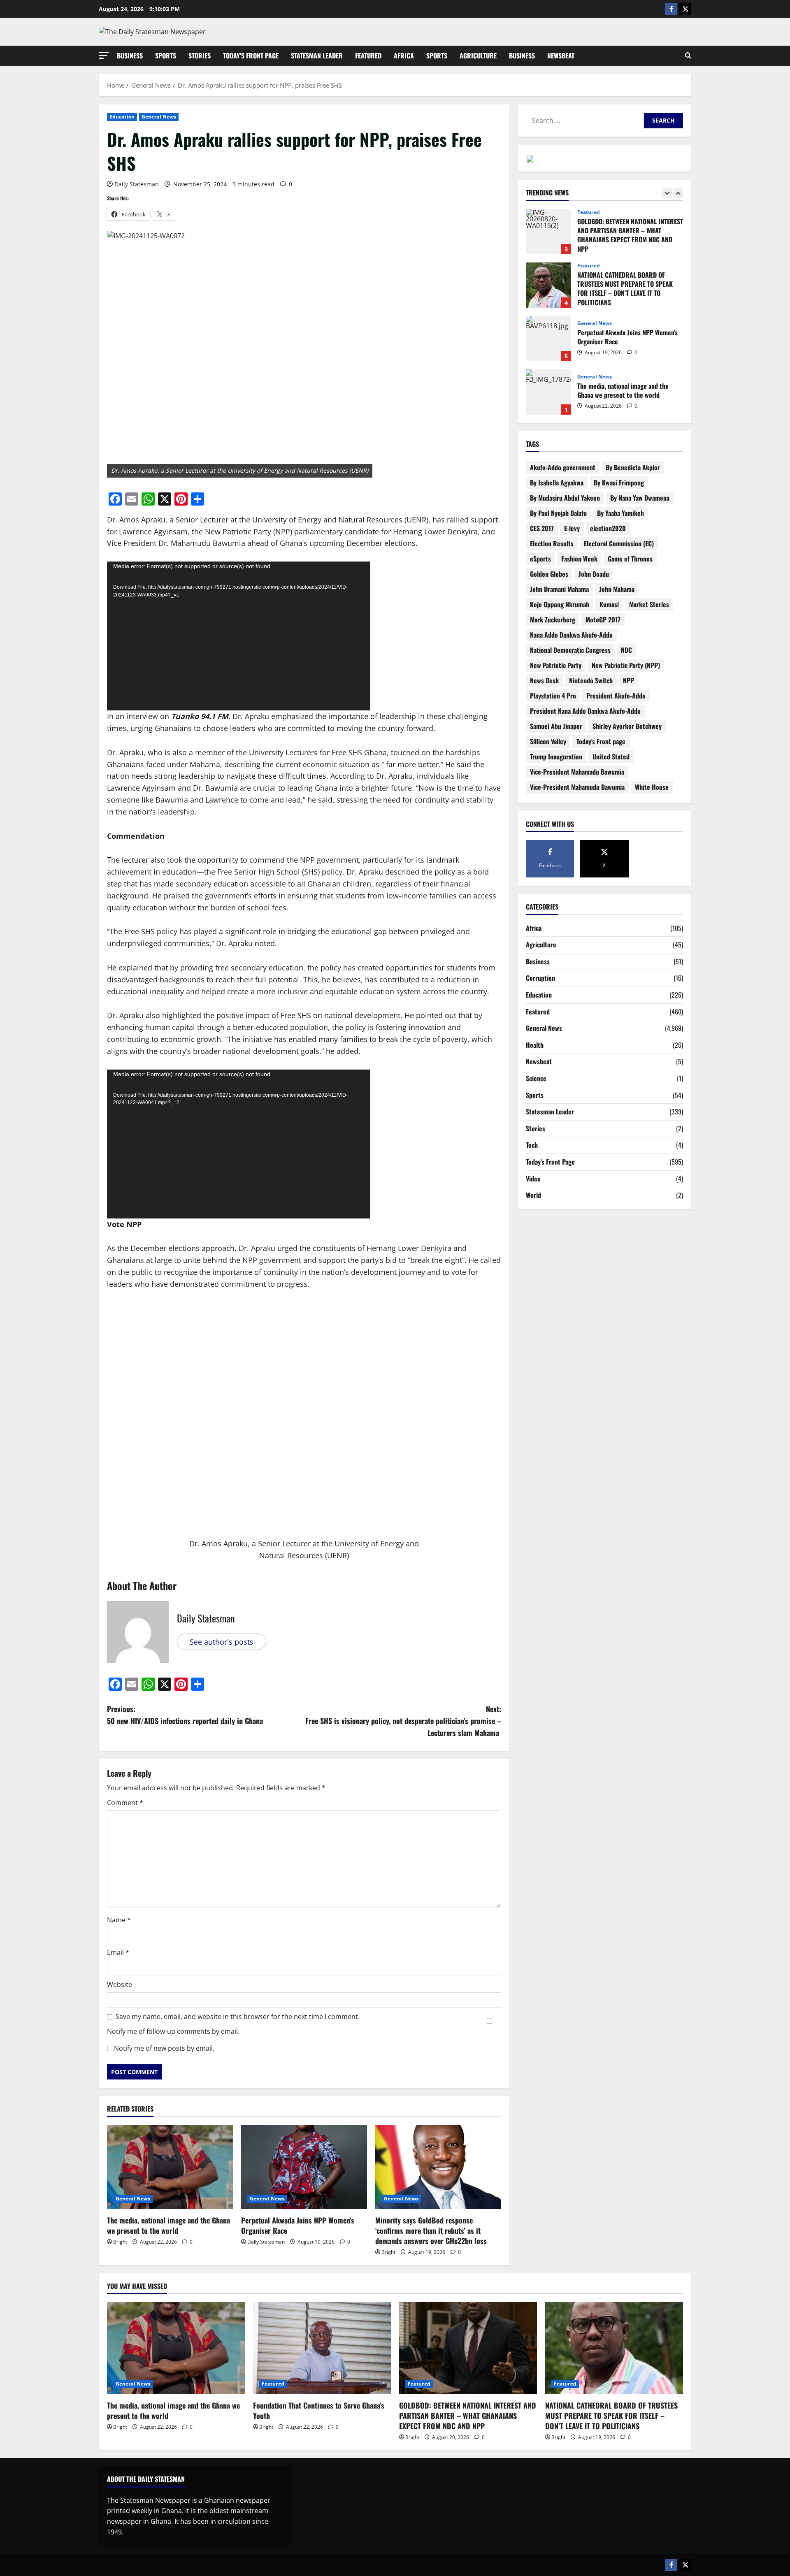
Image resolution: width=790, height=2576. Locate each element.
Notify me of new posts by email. (164, 2048)
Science (536, 1078)
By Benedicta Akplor (633, 467)
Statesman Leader (317, 56)
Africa (404, 56)
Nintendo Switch (591, 680)
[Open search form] (688, 56)
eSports (540, 559)
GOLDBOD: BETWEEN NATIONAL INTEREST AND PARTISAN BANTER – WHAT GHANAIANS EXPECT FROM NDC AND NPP (468, 2416)
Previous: (185, 1715)
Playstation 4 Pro (553, 696)
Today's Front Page (550, 1162)
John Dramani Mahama (559, 589)
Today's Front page (601, 741)
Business (130, 56)
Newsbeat (561, 56)
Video (533, 1179)
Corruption (540, 978)
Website (120, 1984)
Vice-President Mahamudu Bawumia (577, 787)
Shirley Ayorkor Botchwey (627, 726)
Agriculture (478, 56)
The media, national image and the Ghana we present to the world (168, 2225)
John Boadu (594, 574)
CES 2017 (542, 528)
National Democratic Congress (570, 650)
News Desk (544, 680)
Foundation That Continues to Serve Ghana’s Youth (548, 392)
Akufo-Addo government (563, 467)
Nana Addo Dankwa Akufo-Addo (571, 635)
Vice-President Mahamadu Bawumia (577, 772)
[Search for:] (585, 121)
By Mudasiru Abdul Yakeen (565, 498)
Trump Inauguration (556, 757)
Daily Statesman (137, 184)
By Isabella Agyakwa (557, 483)
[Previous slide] (667, 193)
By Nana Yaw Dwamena (640, 498)
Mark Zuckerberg (553, 620)
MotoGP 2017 (603, 620)
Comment (125, 1803)
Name (119, 1920)
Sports (166, 56)
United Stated (611, 757)
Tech (532, 1145)
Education (122, 117)
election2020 (608, 528)
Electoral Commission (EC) (619, 543)
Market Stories (649, 604)
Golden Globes (549, 574)
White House (652, 787)
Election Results (552, 543)
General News (159, 117)
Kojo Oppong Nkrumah (560, 604)
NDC (626, 650)
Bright (120, 2242)
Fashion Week (579, 559)
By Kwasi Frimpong (619, 483)
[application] (239, 636)
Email (118, 1952)
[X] (685, 9)
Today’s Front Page (251, 56)
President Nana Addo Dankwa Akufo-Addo (585, 711)
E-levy (572, 528)
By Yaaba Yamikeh (620, 513)
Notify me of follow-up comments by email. (173, 2031)
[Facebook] (671, 9)
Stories (200, 56)
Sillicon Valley (548, 741)
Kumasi (609, 604)
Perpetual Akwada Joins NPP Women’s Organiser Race (298, 2225)
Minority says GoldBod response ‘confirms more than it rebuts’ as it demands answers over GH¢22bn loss (432, 2230)
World (533, 1195)
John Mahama (617, 589)
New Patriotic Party (556, 665)
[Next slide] (678, 193)
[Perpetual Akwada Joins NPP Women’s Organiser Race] (304, 2167)
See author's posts (222, 1642)
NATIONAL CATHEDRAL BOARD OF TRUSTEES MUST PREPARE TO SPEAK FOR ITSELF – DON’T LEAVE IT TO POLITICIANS (548, 232)
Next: (403, 1721)
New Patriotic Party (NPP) (626, 665)
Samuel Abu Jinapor (556, 726)
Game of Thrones (630, 559)
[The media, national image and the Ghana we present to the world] (170, 2167)
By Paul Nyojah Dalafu (558, 513)
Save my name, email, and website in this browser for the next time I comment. (238, 2017)
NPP (629, 680)
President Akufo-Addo (616, 696)
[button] (104, 55)
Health (535, 1045)
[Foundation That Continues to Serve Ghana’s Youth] (322, 2348)
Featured (368, 56)
